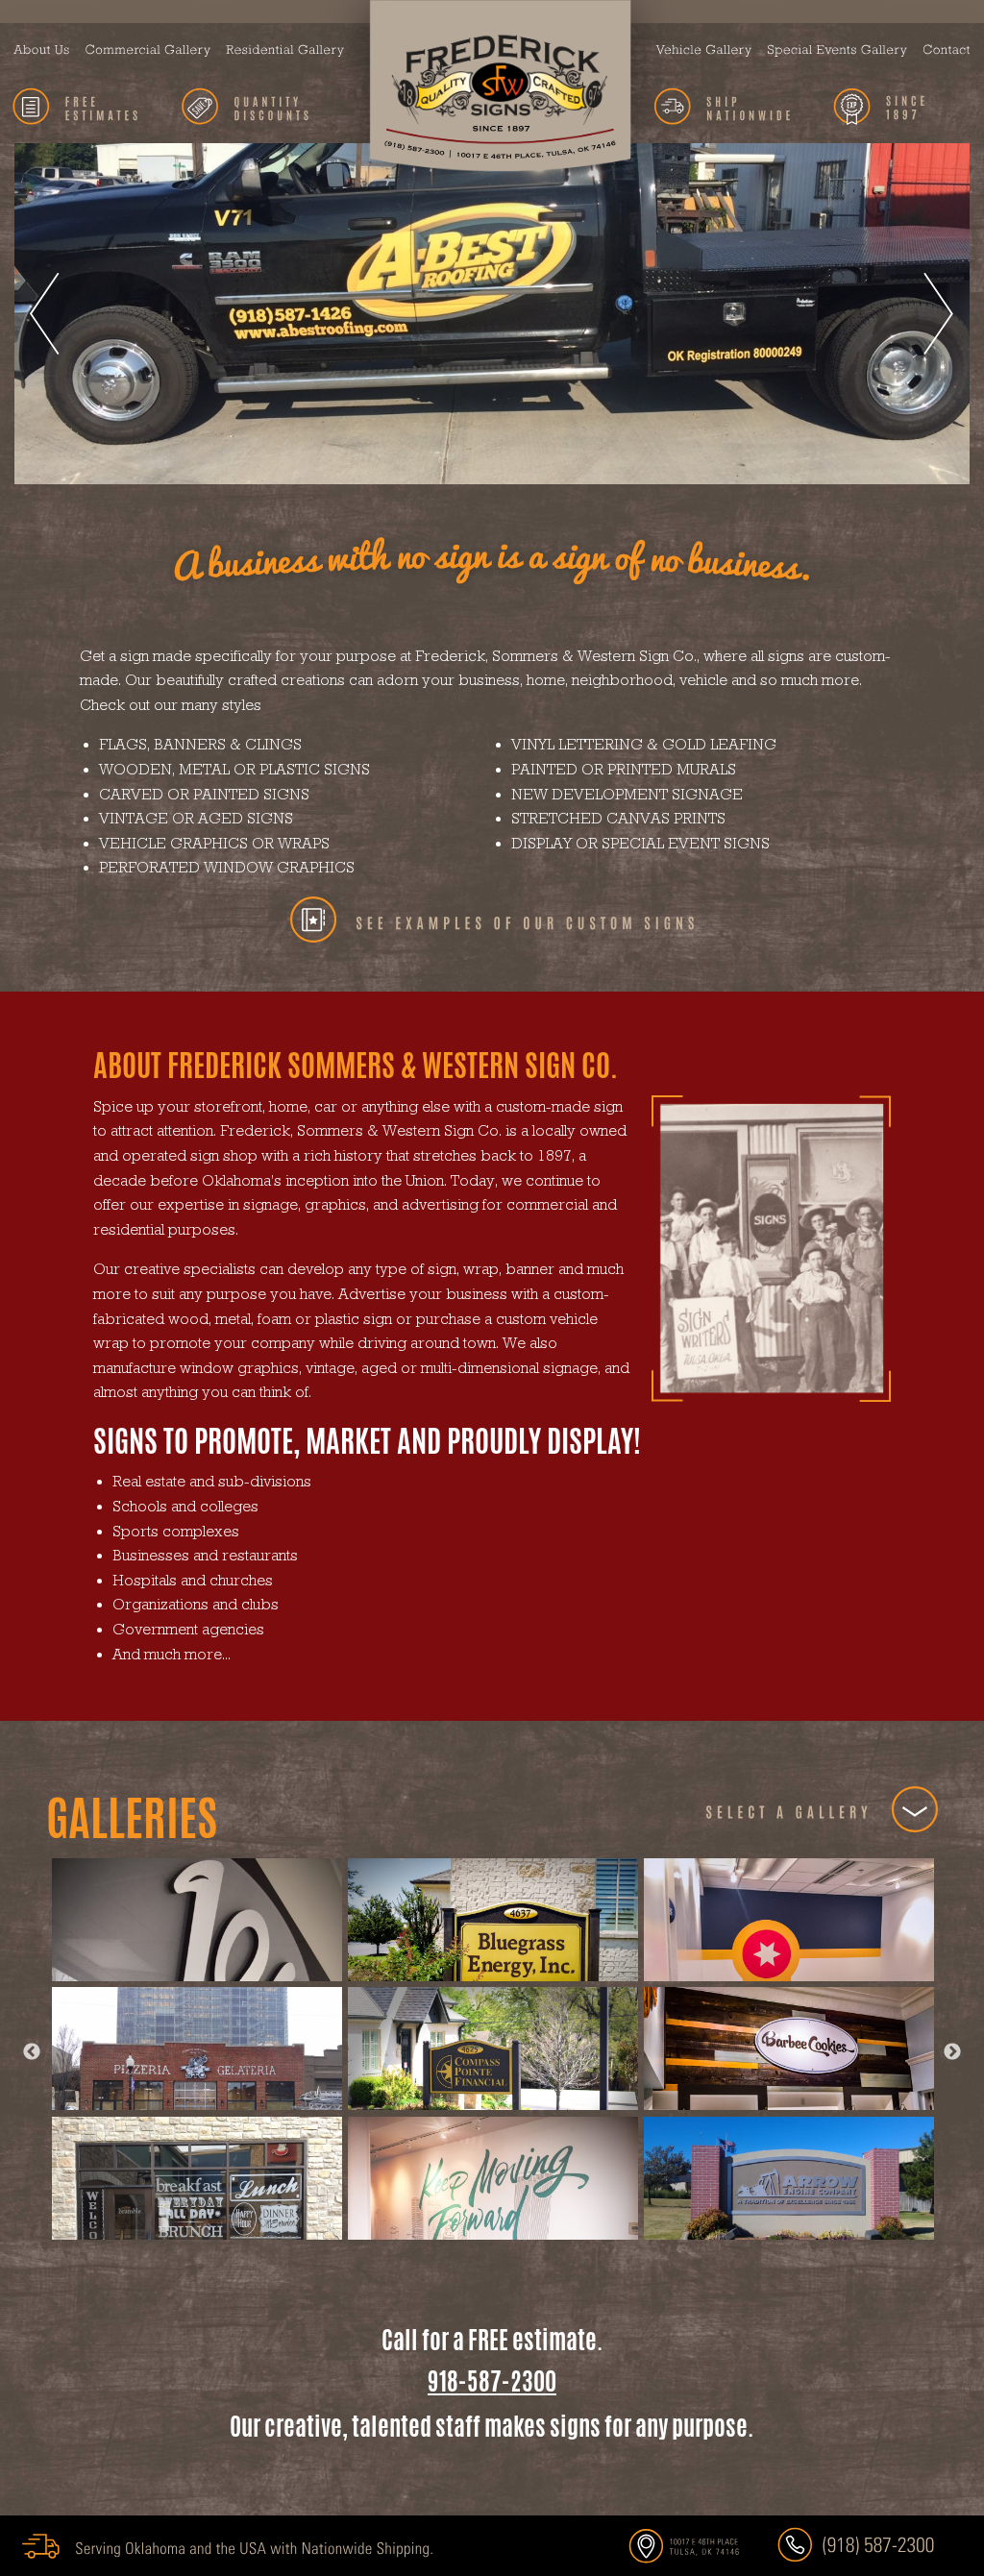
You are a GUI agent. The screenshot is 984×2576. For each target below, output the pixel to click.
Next (952, 2052)
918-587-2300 (492, 2381)
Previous (32, 2052)
